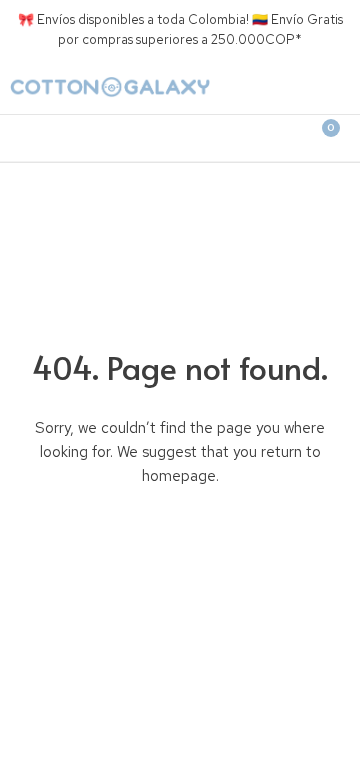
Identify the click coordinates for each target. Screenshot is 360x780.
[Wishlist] (250, 138)
